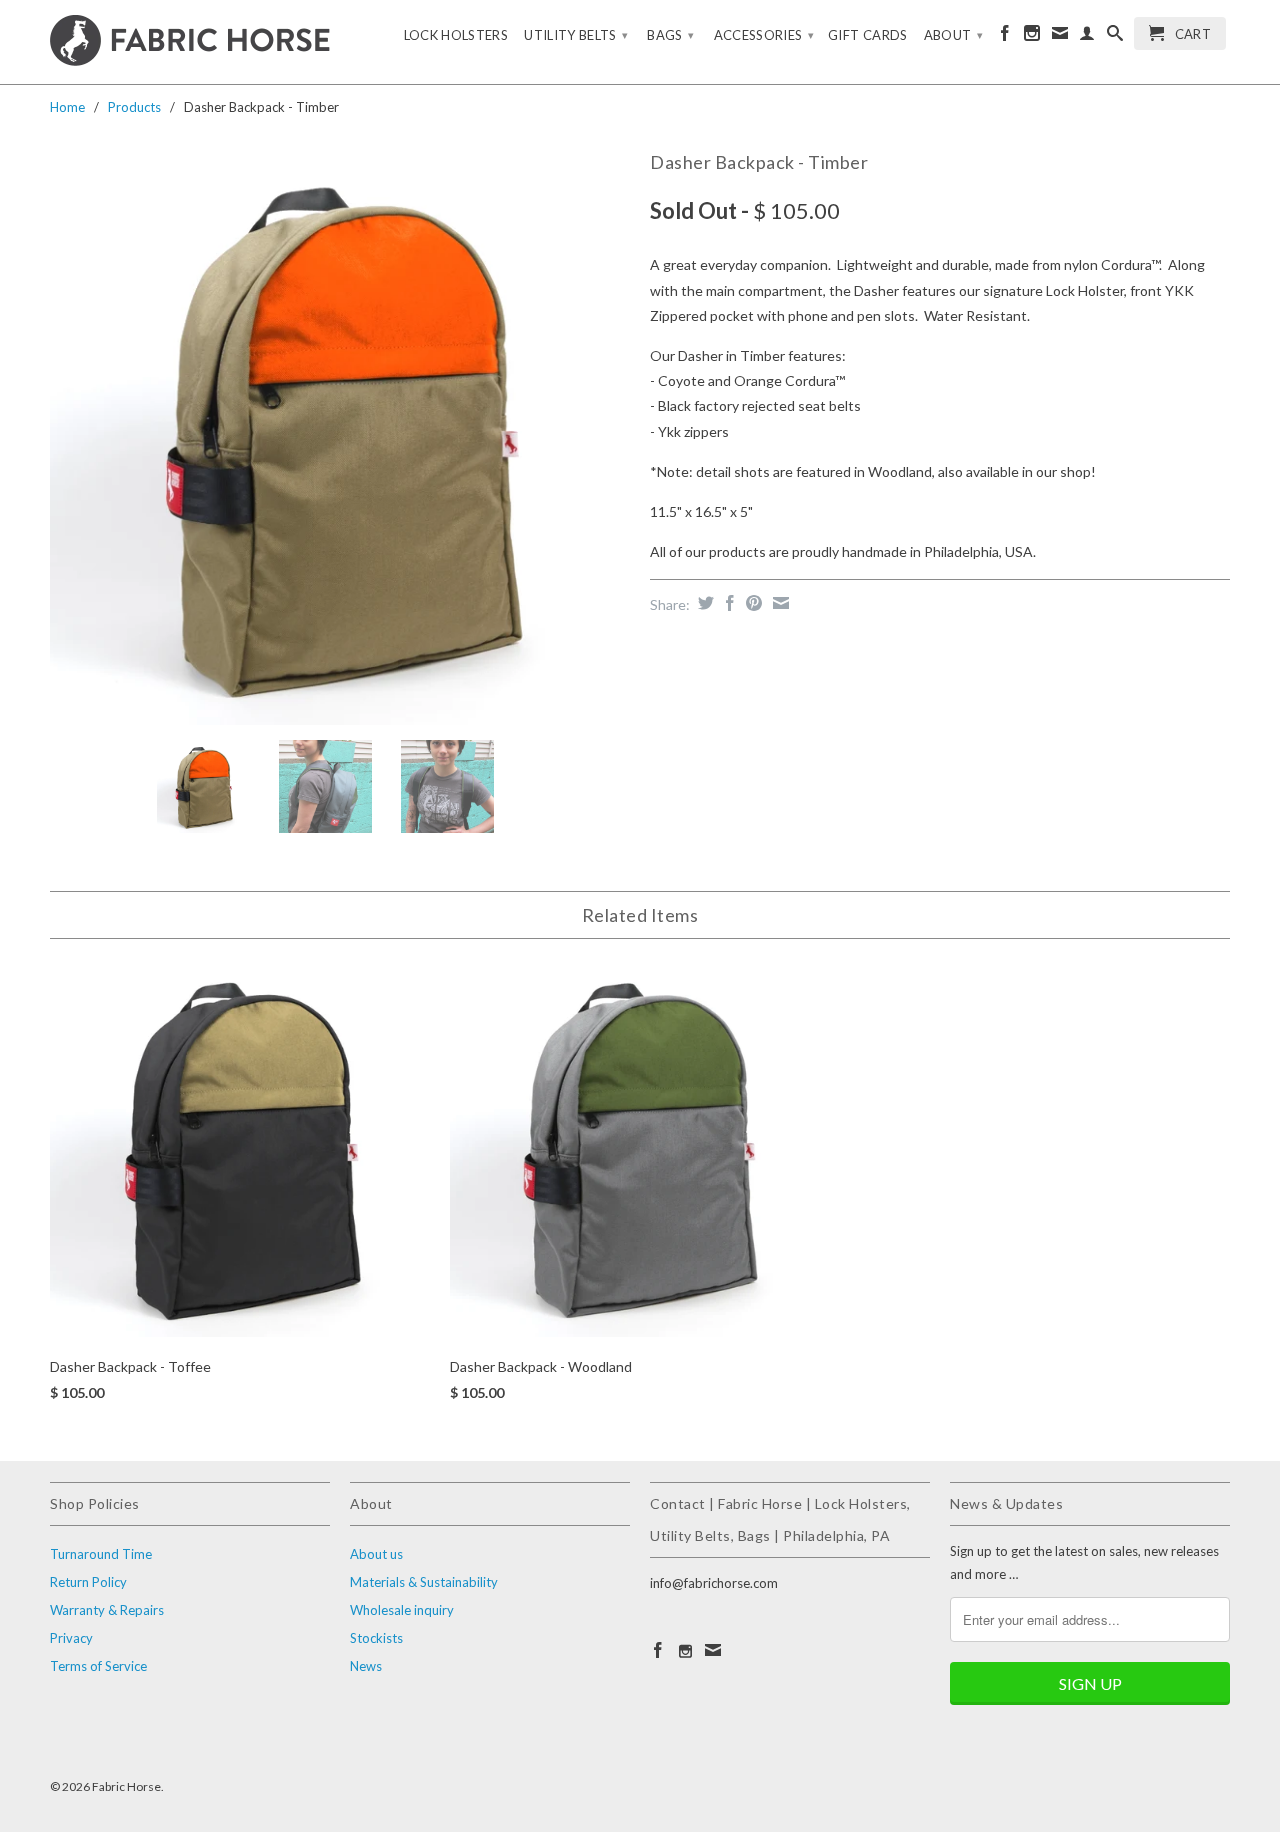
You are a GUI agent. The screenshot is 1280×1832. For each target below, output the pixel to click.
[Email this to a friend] (778, 603)
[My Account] (1087, 37)
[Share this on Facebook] (727, 603)
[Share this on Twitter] (703, 603)
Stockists (376, 1638)
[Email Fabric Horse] (1060, 37)
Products (134, 107)
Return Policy (88, 1582)
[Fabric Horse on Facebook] (1005, 37)
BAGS (670, 35)
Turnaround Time (101, 1554)
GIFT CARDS (868, 35)
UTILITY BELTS (576, 35)
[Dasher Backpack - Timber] (340, 435)
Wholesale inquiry (402, 1610)
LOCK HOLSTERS (456, 35)
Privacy (71, 1638)
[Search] (1115, 37)
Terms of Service (98, 1666)
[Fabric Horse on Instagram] (1032, 37)
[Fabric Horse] (190, 42)
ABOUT (953, 35)
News (366, 1666)
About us (376, 1554)
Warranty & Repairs (107, 1610)
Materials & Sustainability (424, 1582)
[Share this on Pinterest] (751, 603)
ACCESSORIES (764, 35)
